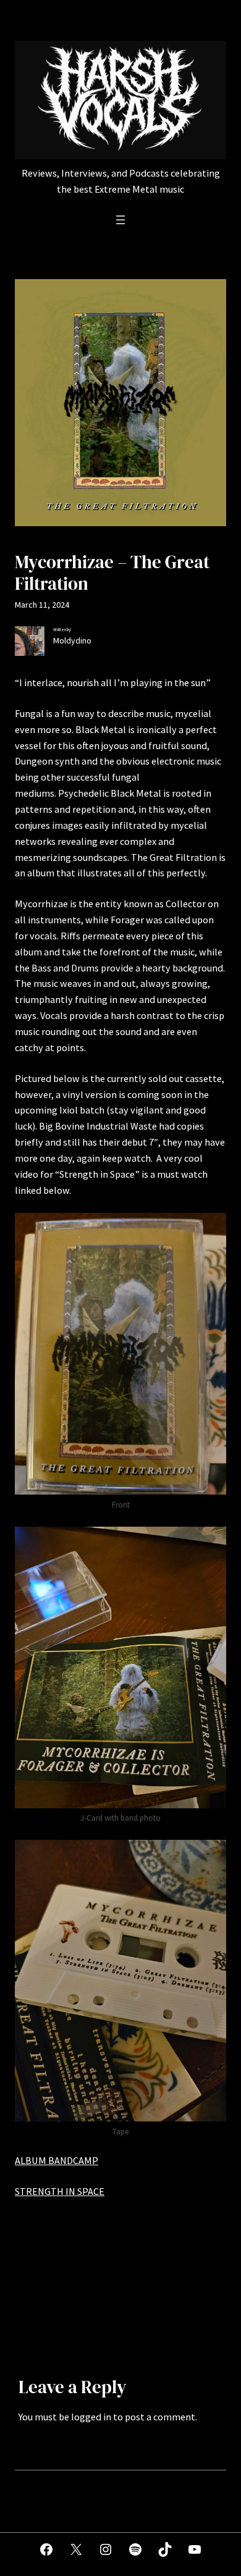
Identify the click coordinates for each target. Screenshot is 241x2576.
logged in (91, 2417)
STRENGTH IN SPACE (60, 2191)
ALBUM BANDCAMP (57, 2160)
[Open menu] (120, 220)
